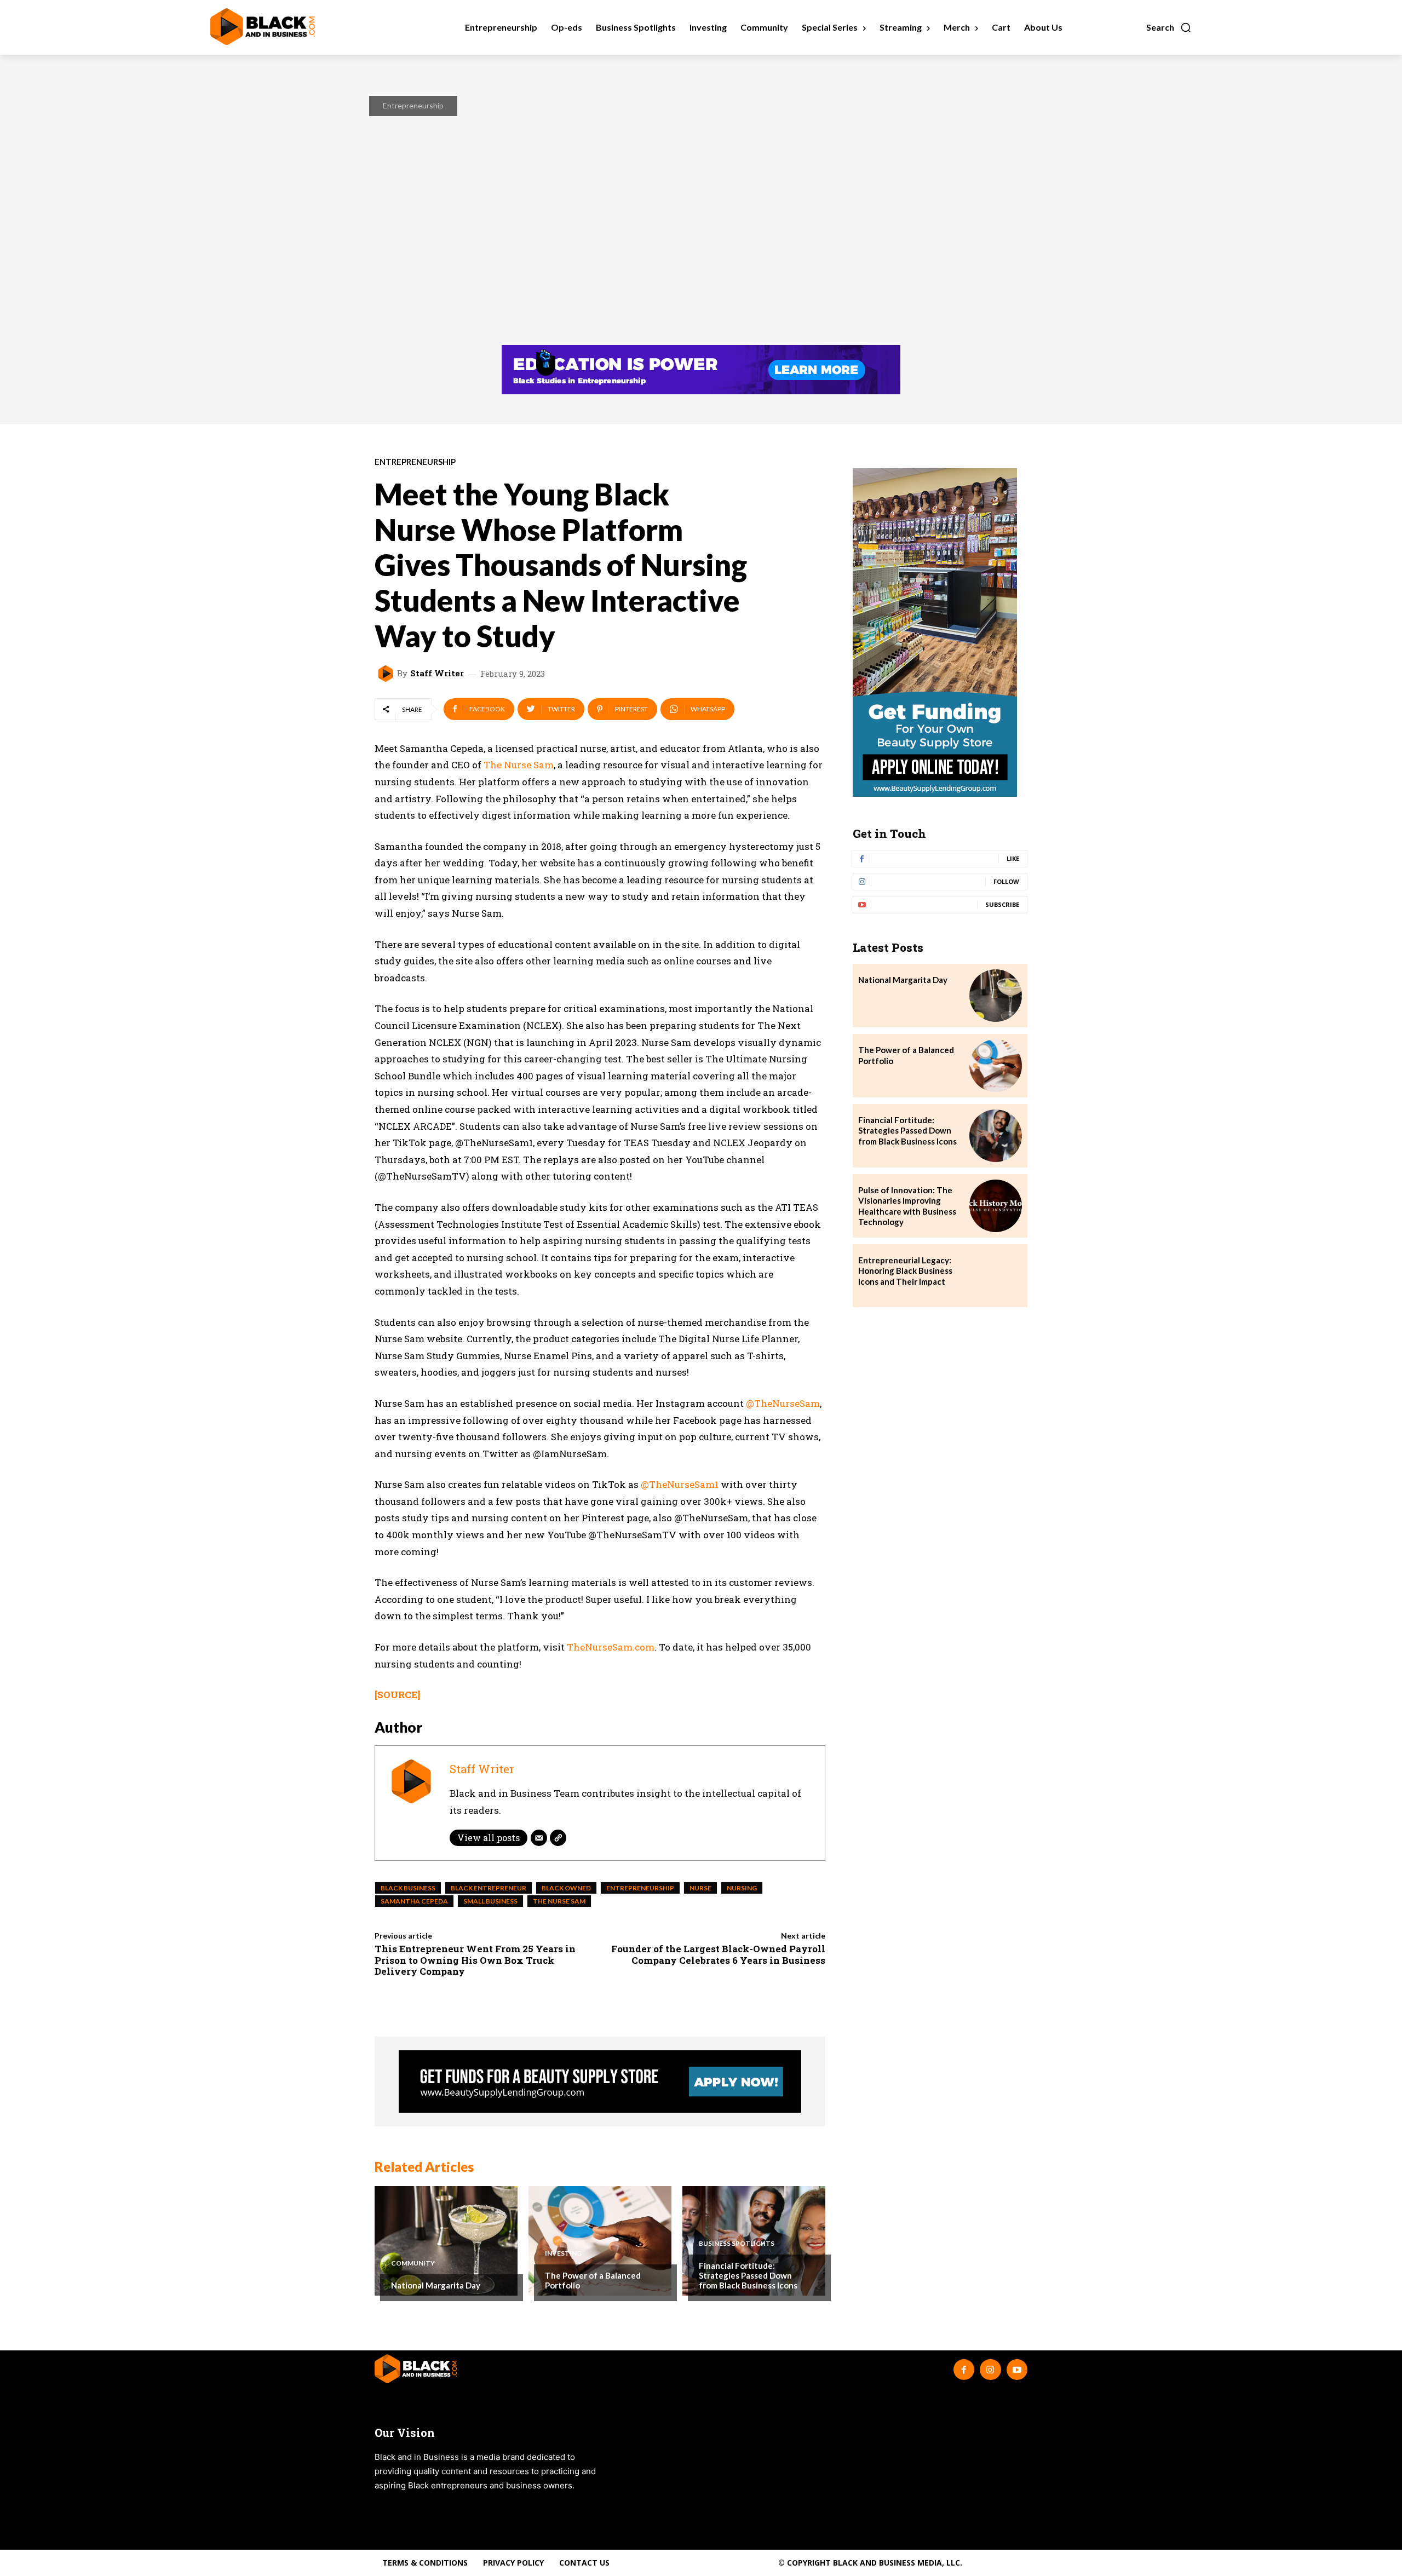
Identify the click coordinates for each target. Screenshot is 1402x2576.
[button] (1169, 27)
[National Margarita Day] (446, 2241)
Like (1013, 858)
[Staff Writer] (387, 674)
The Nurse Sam (519, 765)
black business (408, 1888)
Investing (563, 2253)
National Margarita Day (436, 2285)
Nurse (700, 1888)
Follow (1006, 881)
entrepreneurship (640, 1888)
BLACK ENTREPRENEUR (489, 1888)
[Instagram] (990, 2370)
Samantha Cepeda (414, 1901)
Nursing (742, 1888)
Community (413, 2263)
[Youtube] (1017, 2370)
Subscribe (1002, 904)
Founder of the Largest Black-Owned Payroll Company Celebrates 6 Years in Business (718, 1954)
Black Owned (566, 1888)
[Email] (539, 1838)
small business (490, 1901)
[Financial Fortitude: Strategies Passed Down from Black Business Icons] (996, 1136)
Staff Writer (437, 673)
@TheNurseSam (783, 1403)
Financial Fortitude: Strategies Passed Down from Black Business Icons (748, 2275)
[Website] (558, 1838)
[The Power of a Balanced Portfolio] (600, 2241)
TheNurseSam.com (611, 1647)
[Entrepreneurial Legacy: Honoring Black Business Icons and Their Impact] (996, 1276)
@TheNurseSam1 (680, 1484)
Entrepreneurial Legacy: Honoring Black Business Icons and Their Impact (905, 1271)
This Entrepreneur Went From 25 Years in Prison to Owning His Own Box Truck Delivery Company (475, 1960)
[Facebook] (964, 2370)
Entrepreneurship (413, 105)
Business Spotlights (737, 2244)
